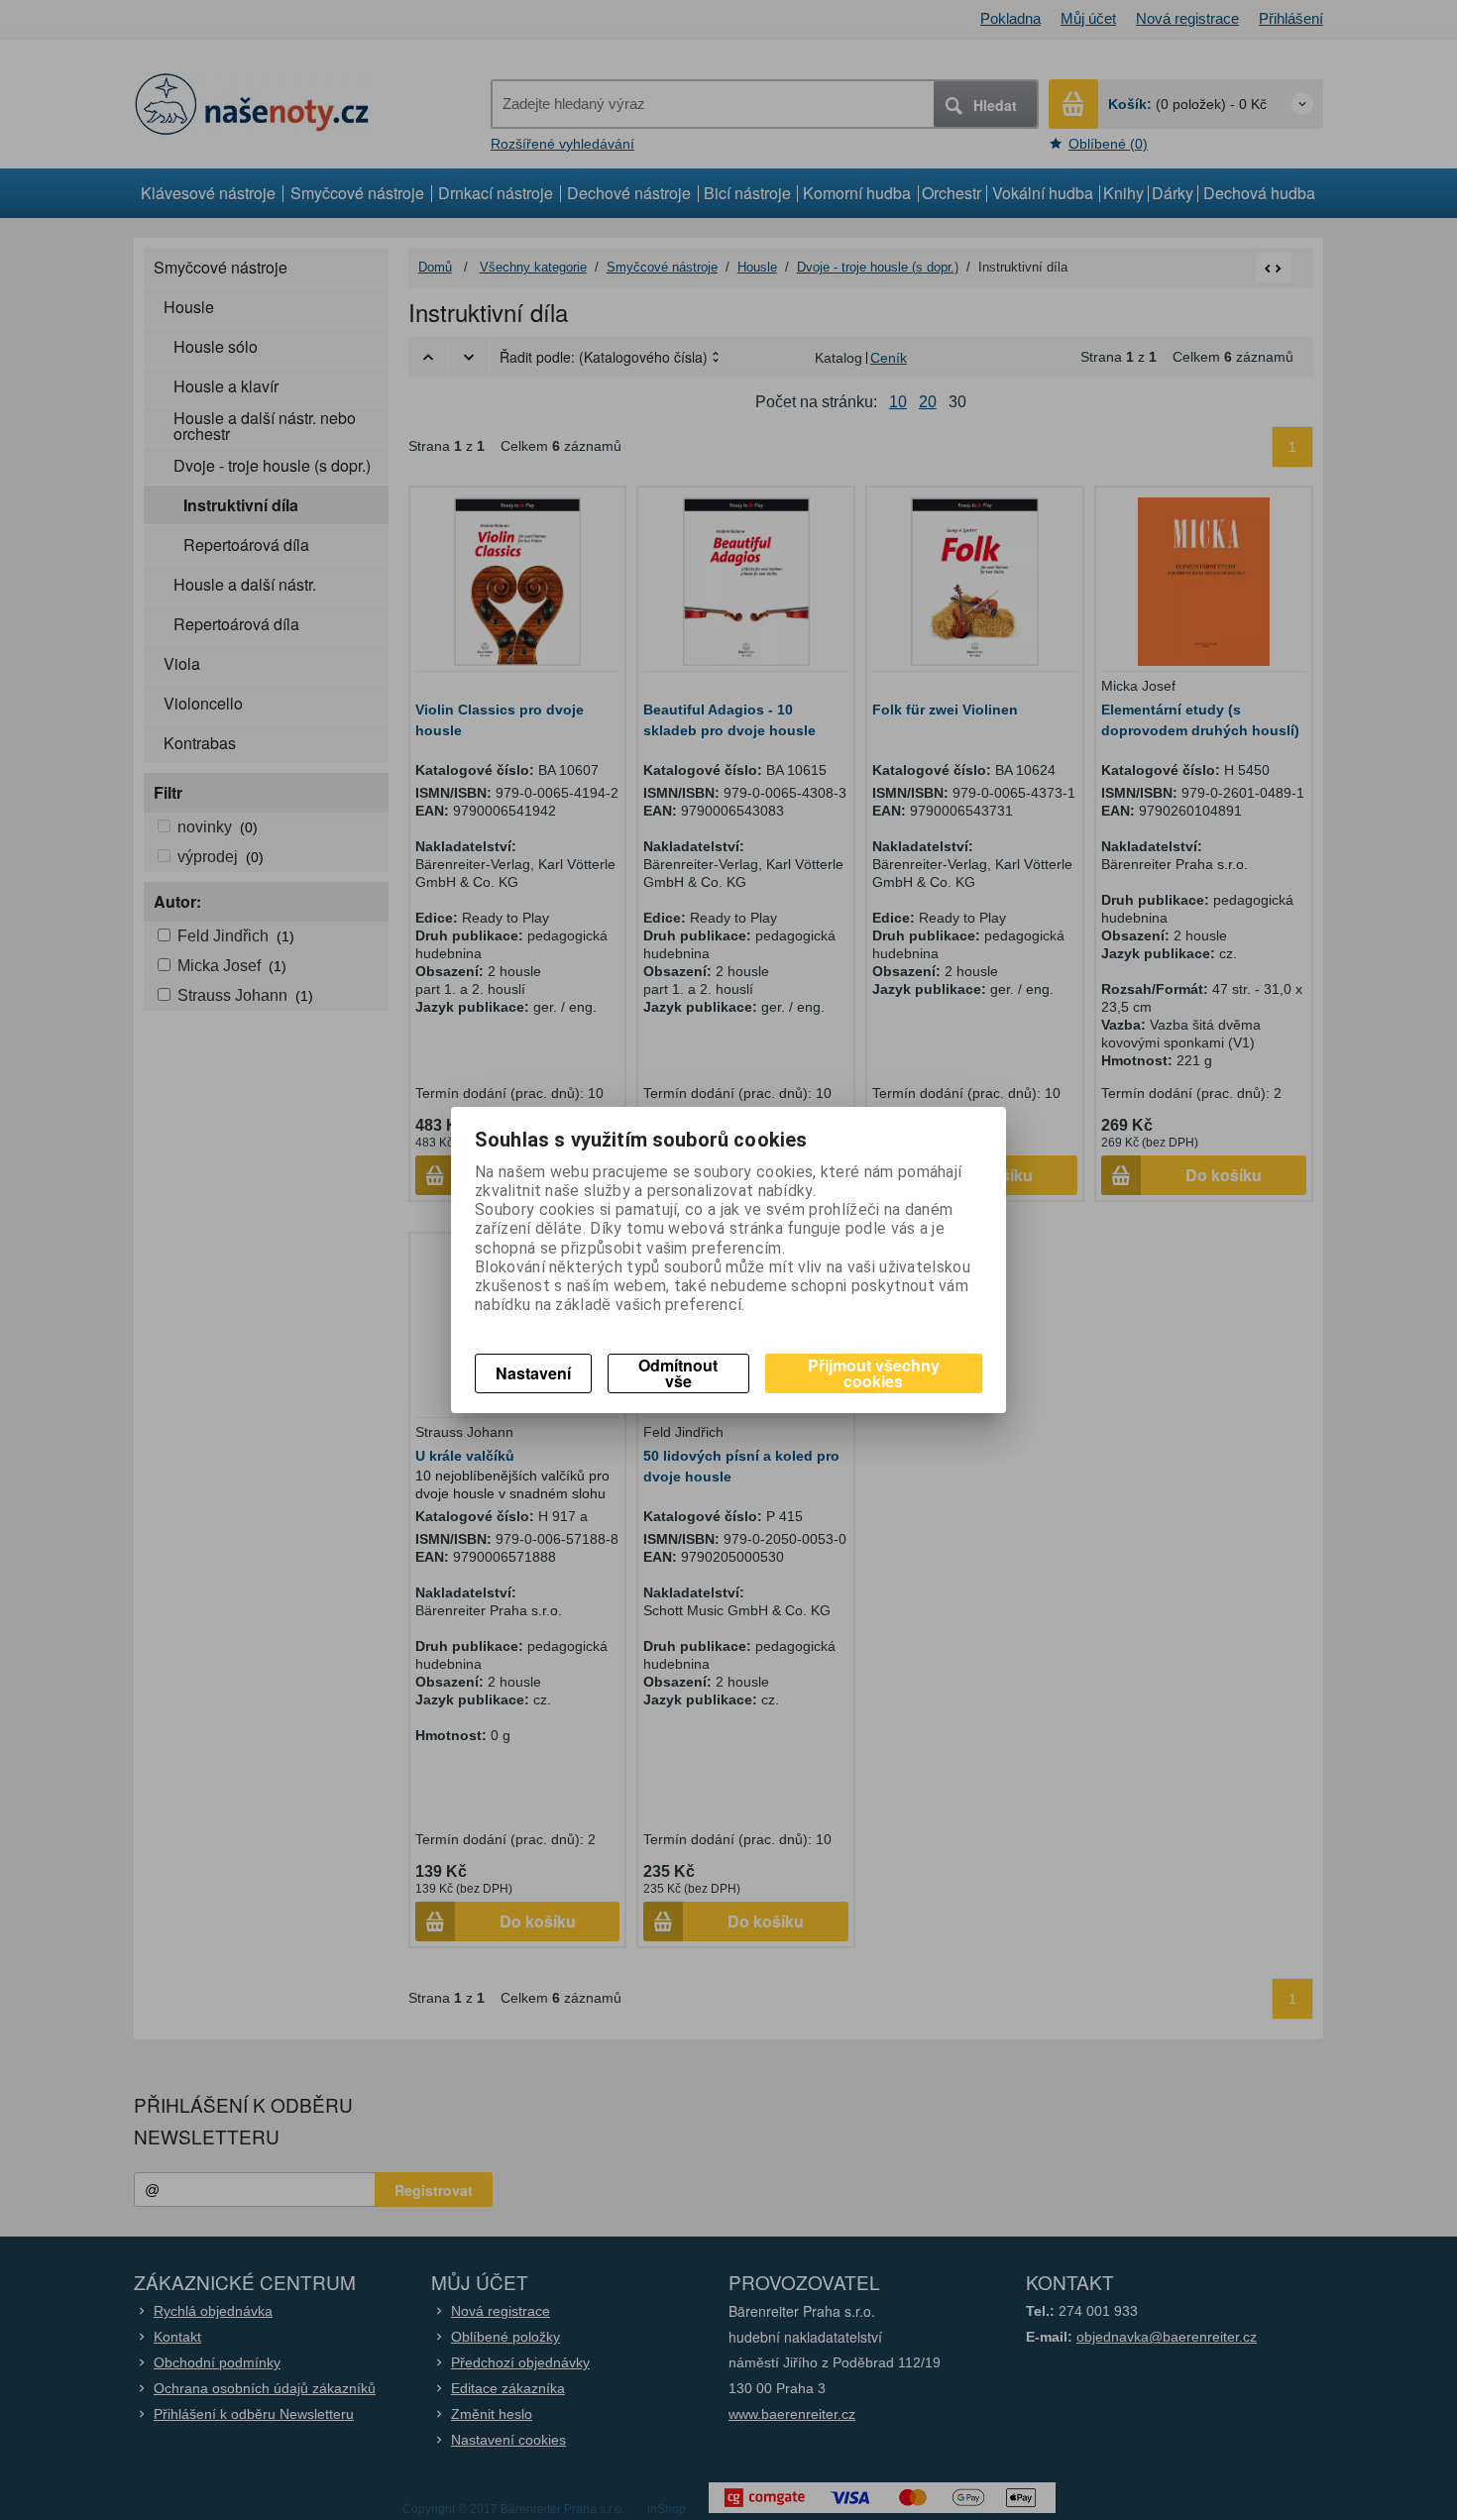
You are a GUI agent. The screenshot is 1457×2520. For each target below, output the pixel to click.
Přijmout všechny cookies (874, 1373)
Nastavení (533, 1373)
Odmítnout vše (678, 1373)
